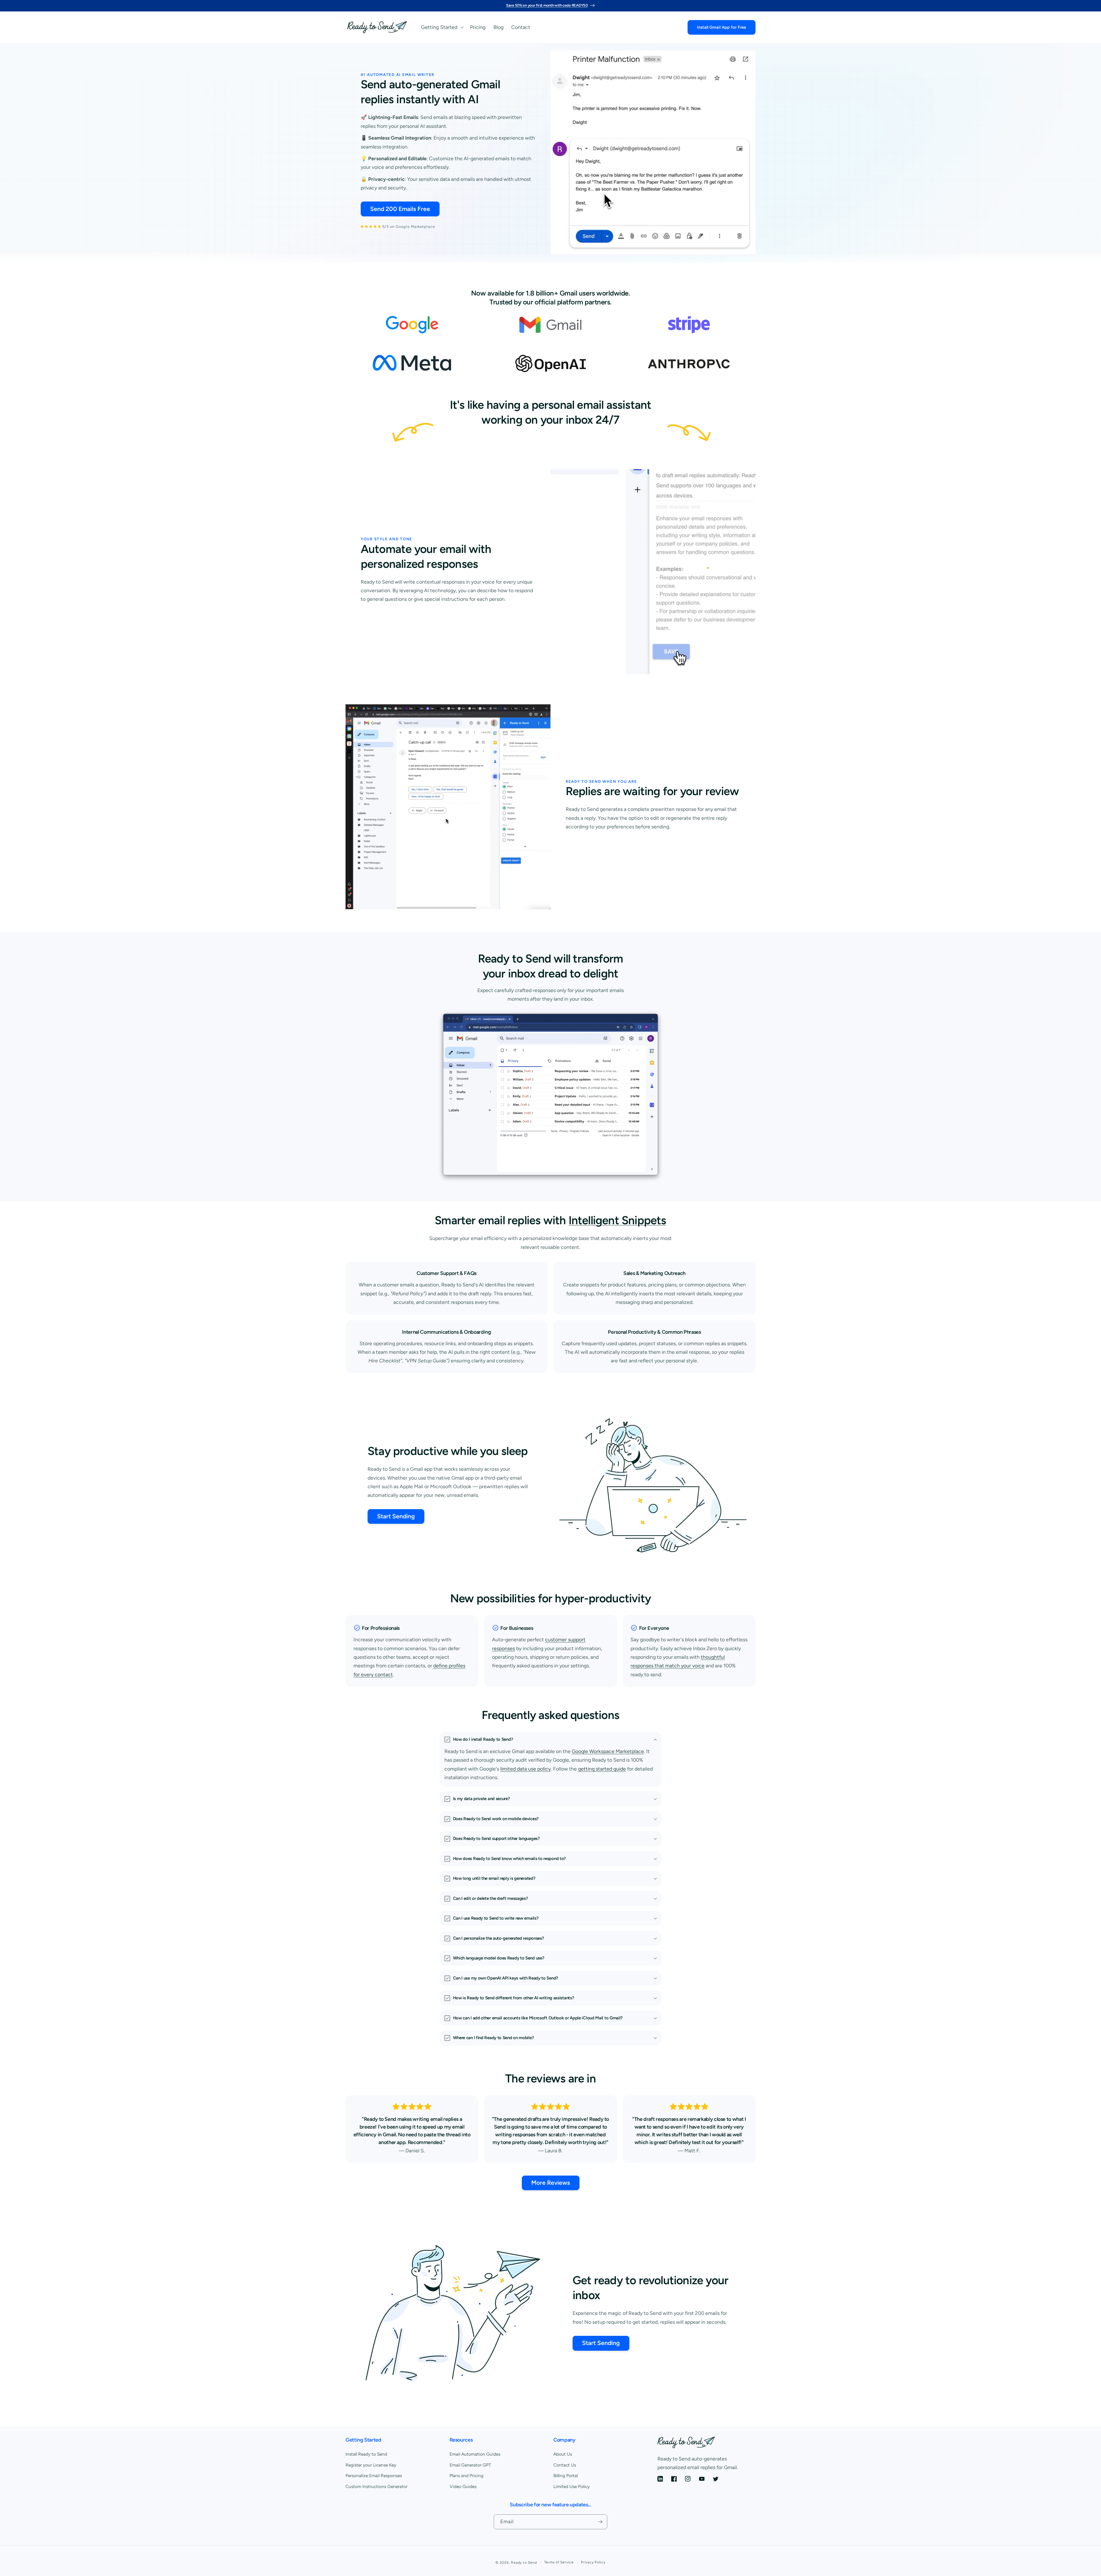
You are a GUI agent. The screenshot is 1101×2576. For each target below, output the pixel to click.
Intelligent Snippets (617, 1220)
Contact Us (565, 2465)
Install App (722, 27)
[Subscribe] (600, 2522)
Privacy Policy (593, 2562)
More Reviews (551, 2183)
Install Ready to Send (366, 2454)
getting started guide (602, 1768)
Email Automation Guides (475, 2454)
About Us (563, 2454)
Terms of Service (559, 2562)
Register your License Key (371, 2465)
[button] (442, 27)
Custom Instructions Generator (376, 2486)
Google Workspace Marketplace (608, 1751)
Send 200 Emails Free (400, 209)
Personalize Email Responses (374, 2476)
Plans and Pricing (466, 2476)
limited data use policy (525, 1768)
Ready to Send (524, 2563)
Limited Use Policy (572, 2486)
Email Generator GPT (470, 2465)
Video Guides (463, 2486)
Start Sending (396, 1516)
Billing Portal (566, 2476)
